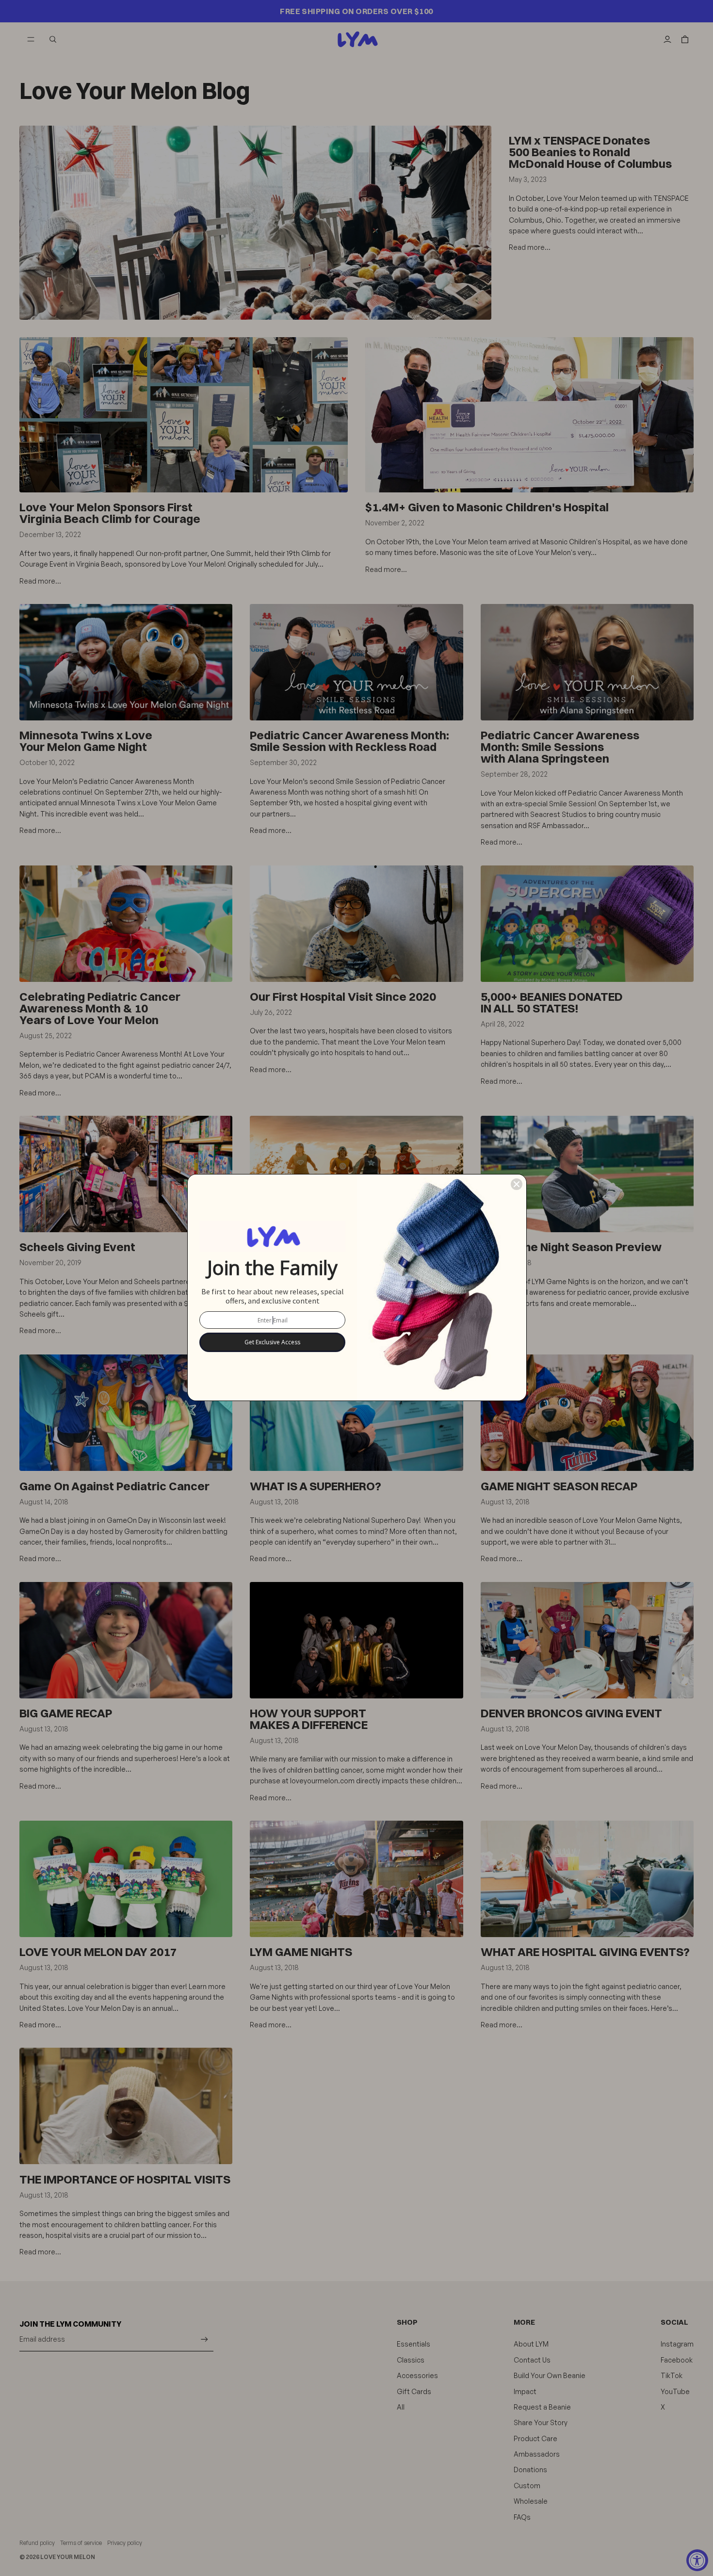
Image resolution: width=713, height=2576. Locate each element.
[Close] (517, 1184)
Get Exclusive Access (272, 1342)
